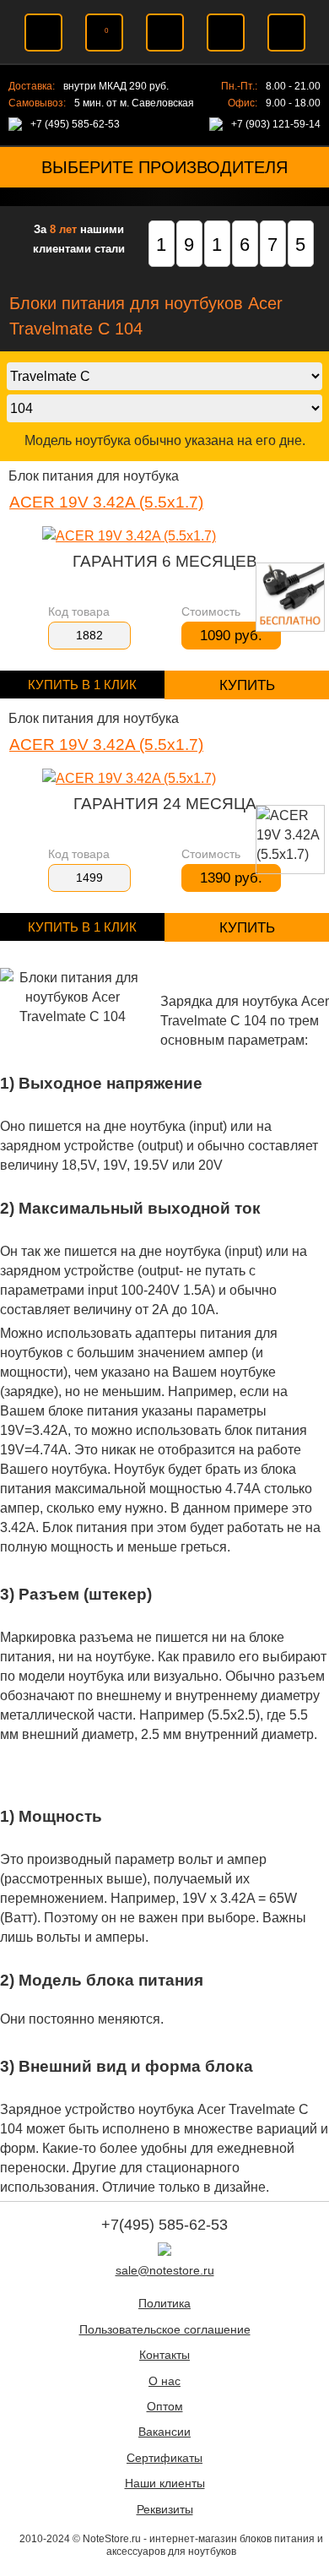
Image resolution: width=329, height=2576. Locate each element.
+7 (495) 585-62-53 (75, 124)
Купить (247, 685)
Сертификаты (164, 2458)
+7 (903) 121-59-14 (276, 124)
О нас (164, 2381)
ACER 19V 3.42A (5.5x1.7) (106, 502)
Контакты (164, 2355)
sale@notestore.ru (165, 2271)
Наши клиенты (165, 2484)
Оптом (165, 2407)
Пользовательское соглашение (165, 2330)
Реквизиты (165, 2510)
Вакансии (164, 2432)
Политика (164, 2304)
